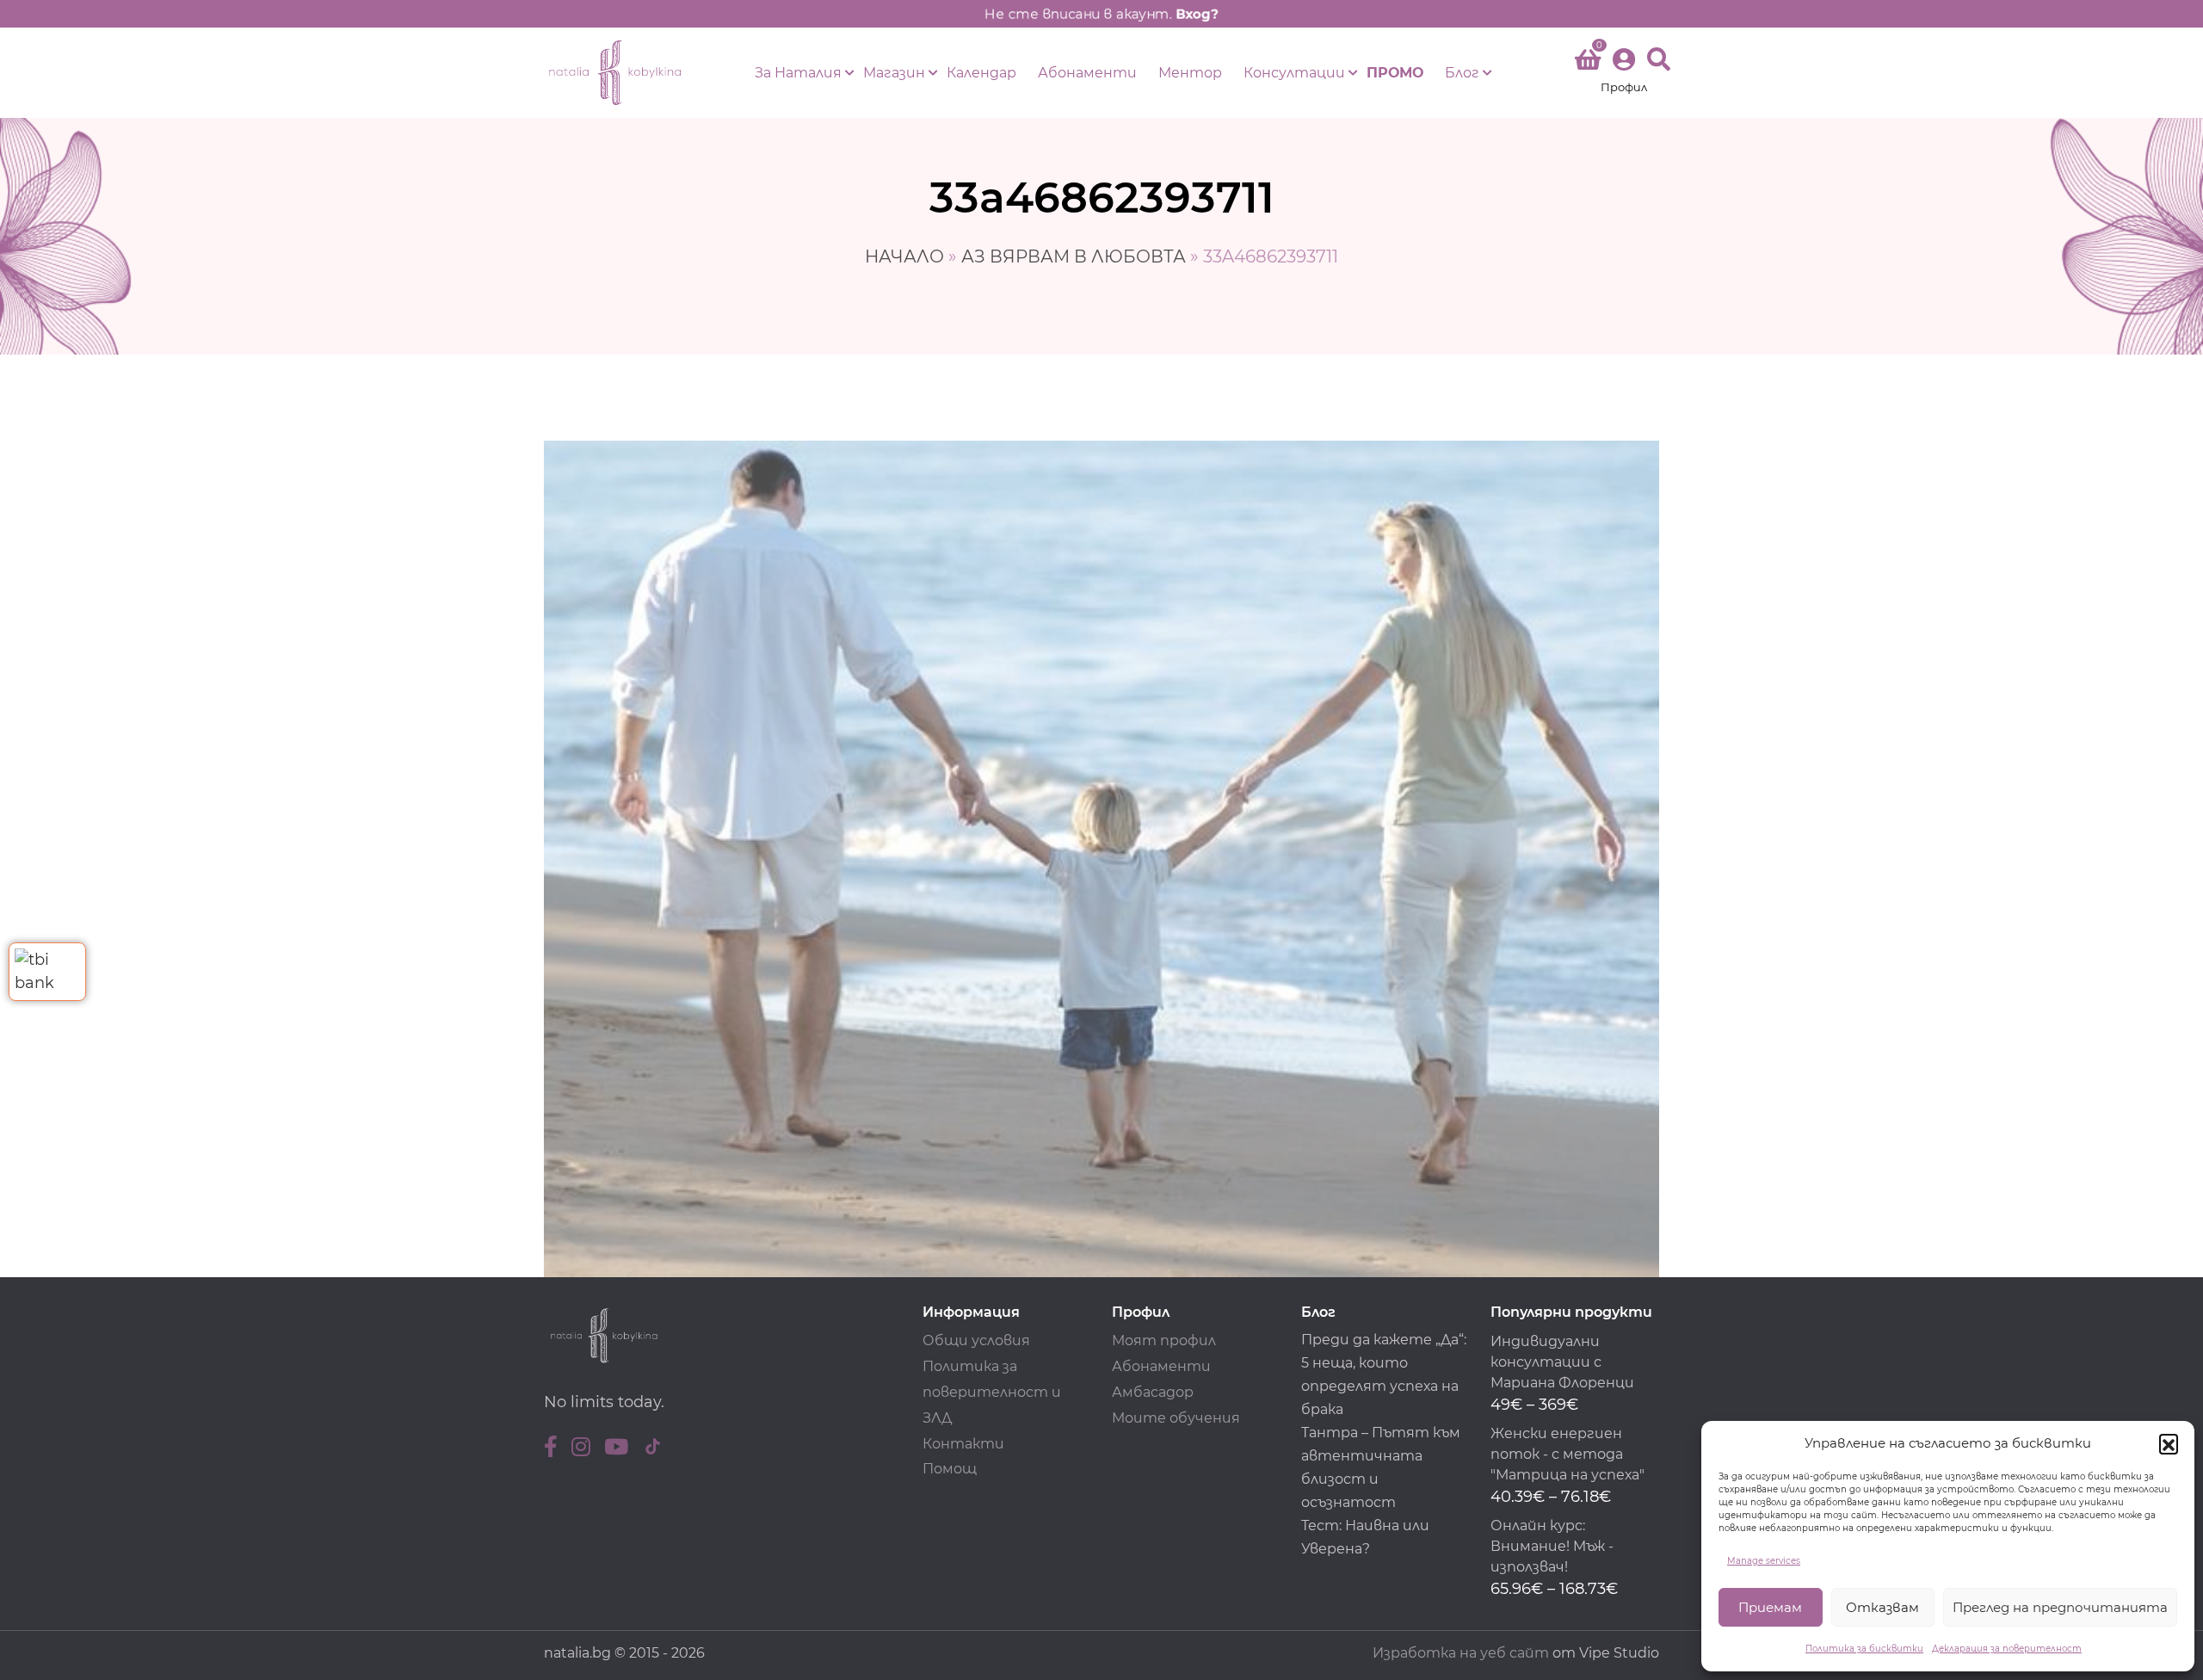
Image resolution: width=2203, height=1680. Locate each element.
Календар (981, 73)
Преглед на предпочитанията (2060, 1607)
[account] (1624, 73)
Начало (904, 256)
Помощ (950, 1469)
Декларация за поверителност (2007, 1649)
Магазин (894, 73)
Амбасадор (1153, 1392)
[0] (1588, 63)
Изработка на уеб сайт (1461, 1653)
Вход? (1197, 14)
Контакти (963, 1444)
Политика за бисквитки (1864, 1649)
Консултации (1294, 73)
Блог (1462, 73)
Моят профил (1164, 1340)
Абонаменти (1087, 73)
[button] (2169, 1443)
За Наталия (798, 73)
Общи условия (976, 1340)
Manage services (1764, 1561)
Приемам (1770, 1607)
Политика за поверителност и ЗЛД (992, 1392)
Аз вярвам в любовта (1074, 256)
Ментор (1190, 73)
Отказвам (1882, 1607)
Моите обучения (1176, 1418)
